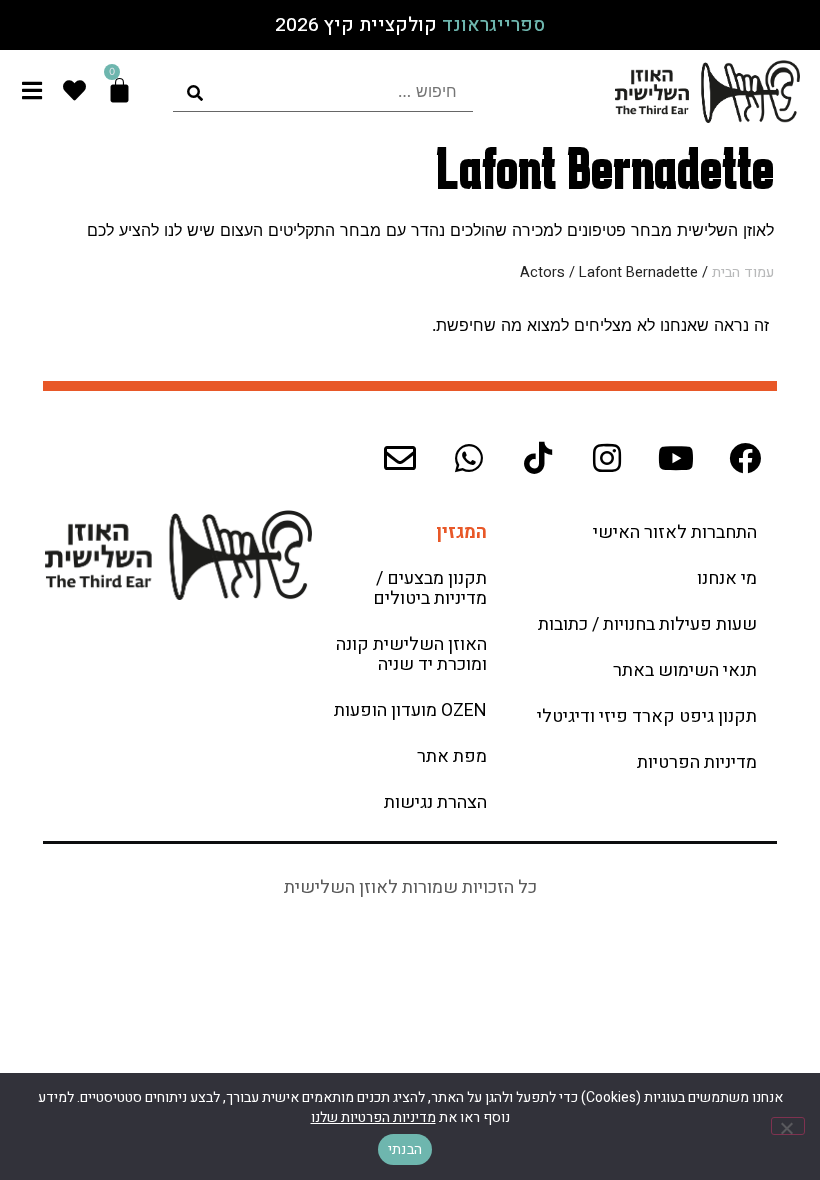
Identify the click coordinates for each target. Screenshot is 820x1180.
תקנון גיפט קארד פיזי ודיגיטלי (647, 716)
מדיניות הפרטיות (697, 762)
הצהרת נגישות (435, 802)
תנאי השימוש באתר (685, 670)
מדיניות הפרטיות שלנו (373, 1117)
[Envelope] (400, 458)
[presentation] (323, 91)
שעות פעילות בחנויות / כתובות (647, 624)
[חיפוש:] (323, 91)
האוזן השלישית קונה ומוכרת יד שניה (411, 654)
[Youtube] (676, 458)
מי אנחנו (727, 578)
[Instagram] (607, 458)
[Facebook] (745, 458)
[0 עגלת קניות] (119, 90)
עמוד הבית (743, 272)
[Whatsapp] (469, 458)
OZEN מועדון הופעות (410, 710)
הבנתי (405, 1149)
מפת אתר (452, 756)
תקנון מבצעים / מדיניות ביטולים (430, 588)
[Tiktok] (538, 458)
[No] (788, 1126)
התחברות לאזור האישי (675, 532)
